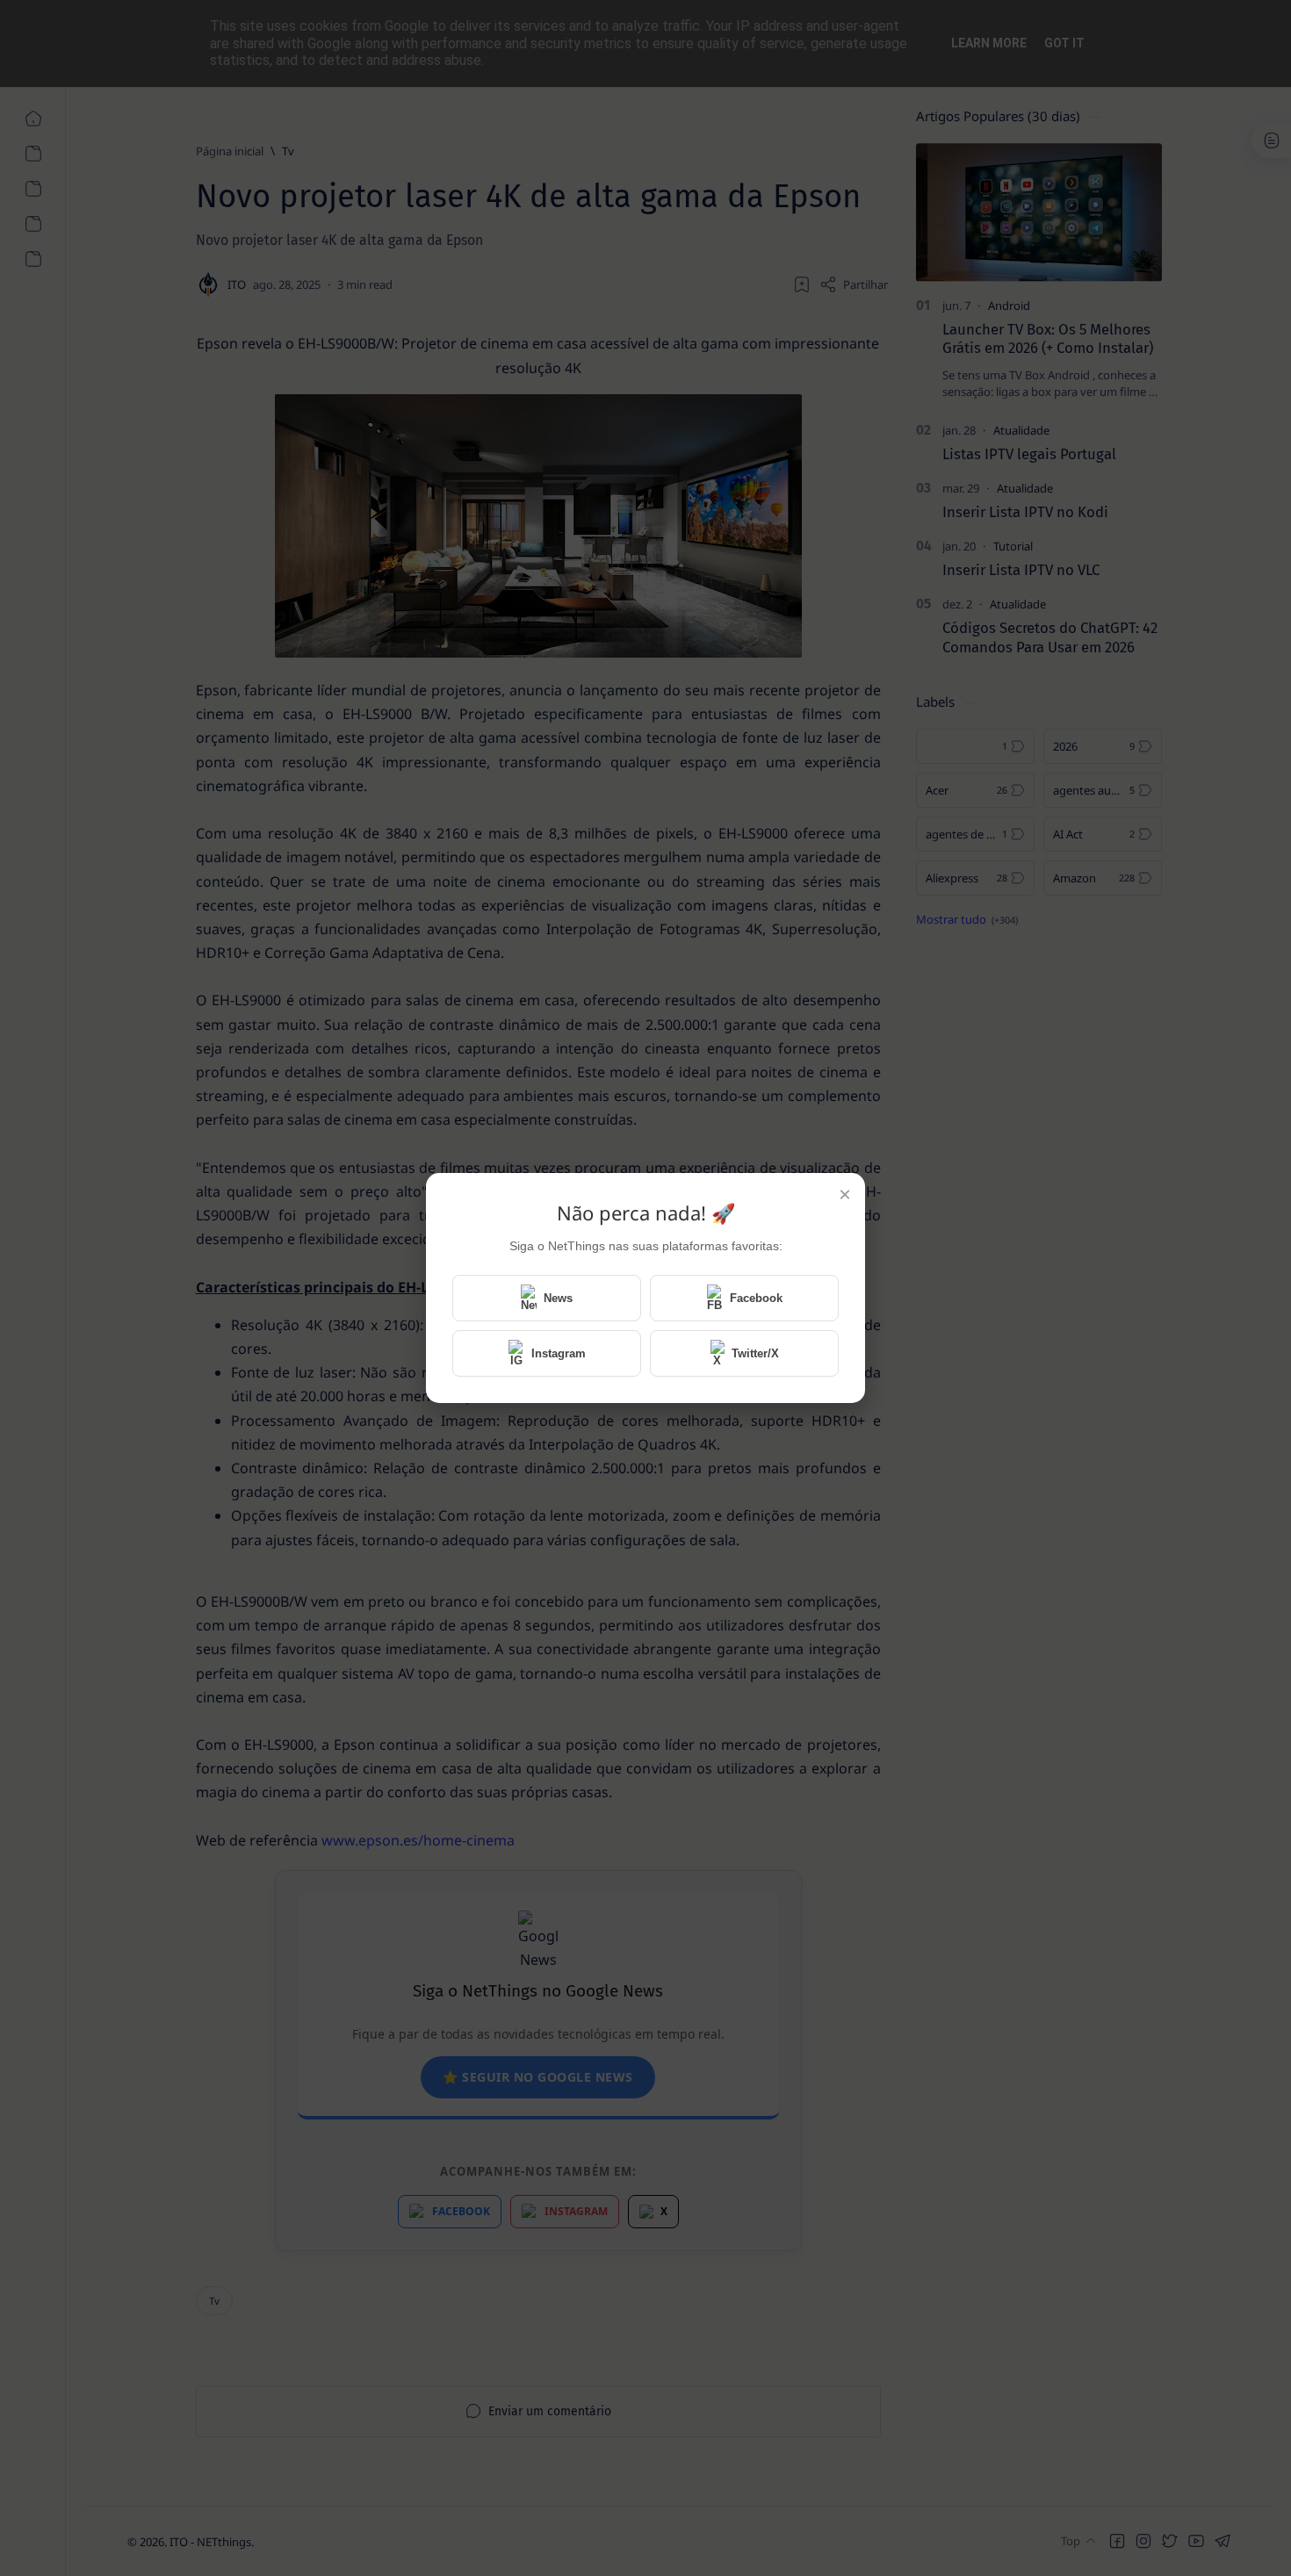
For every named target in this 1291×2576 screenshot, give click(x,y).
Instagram (559, 1353)
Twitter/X (755, 1353)
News (558, 1298)
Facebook (756, 1298)
